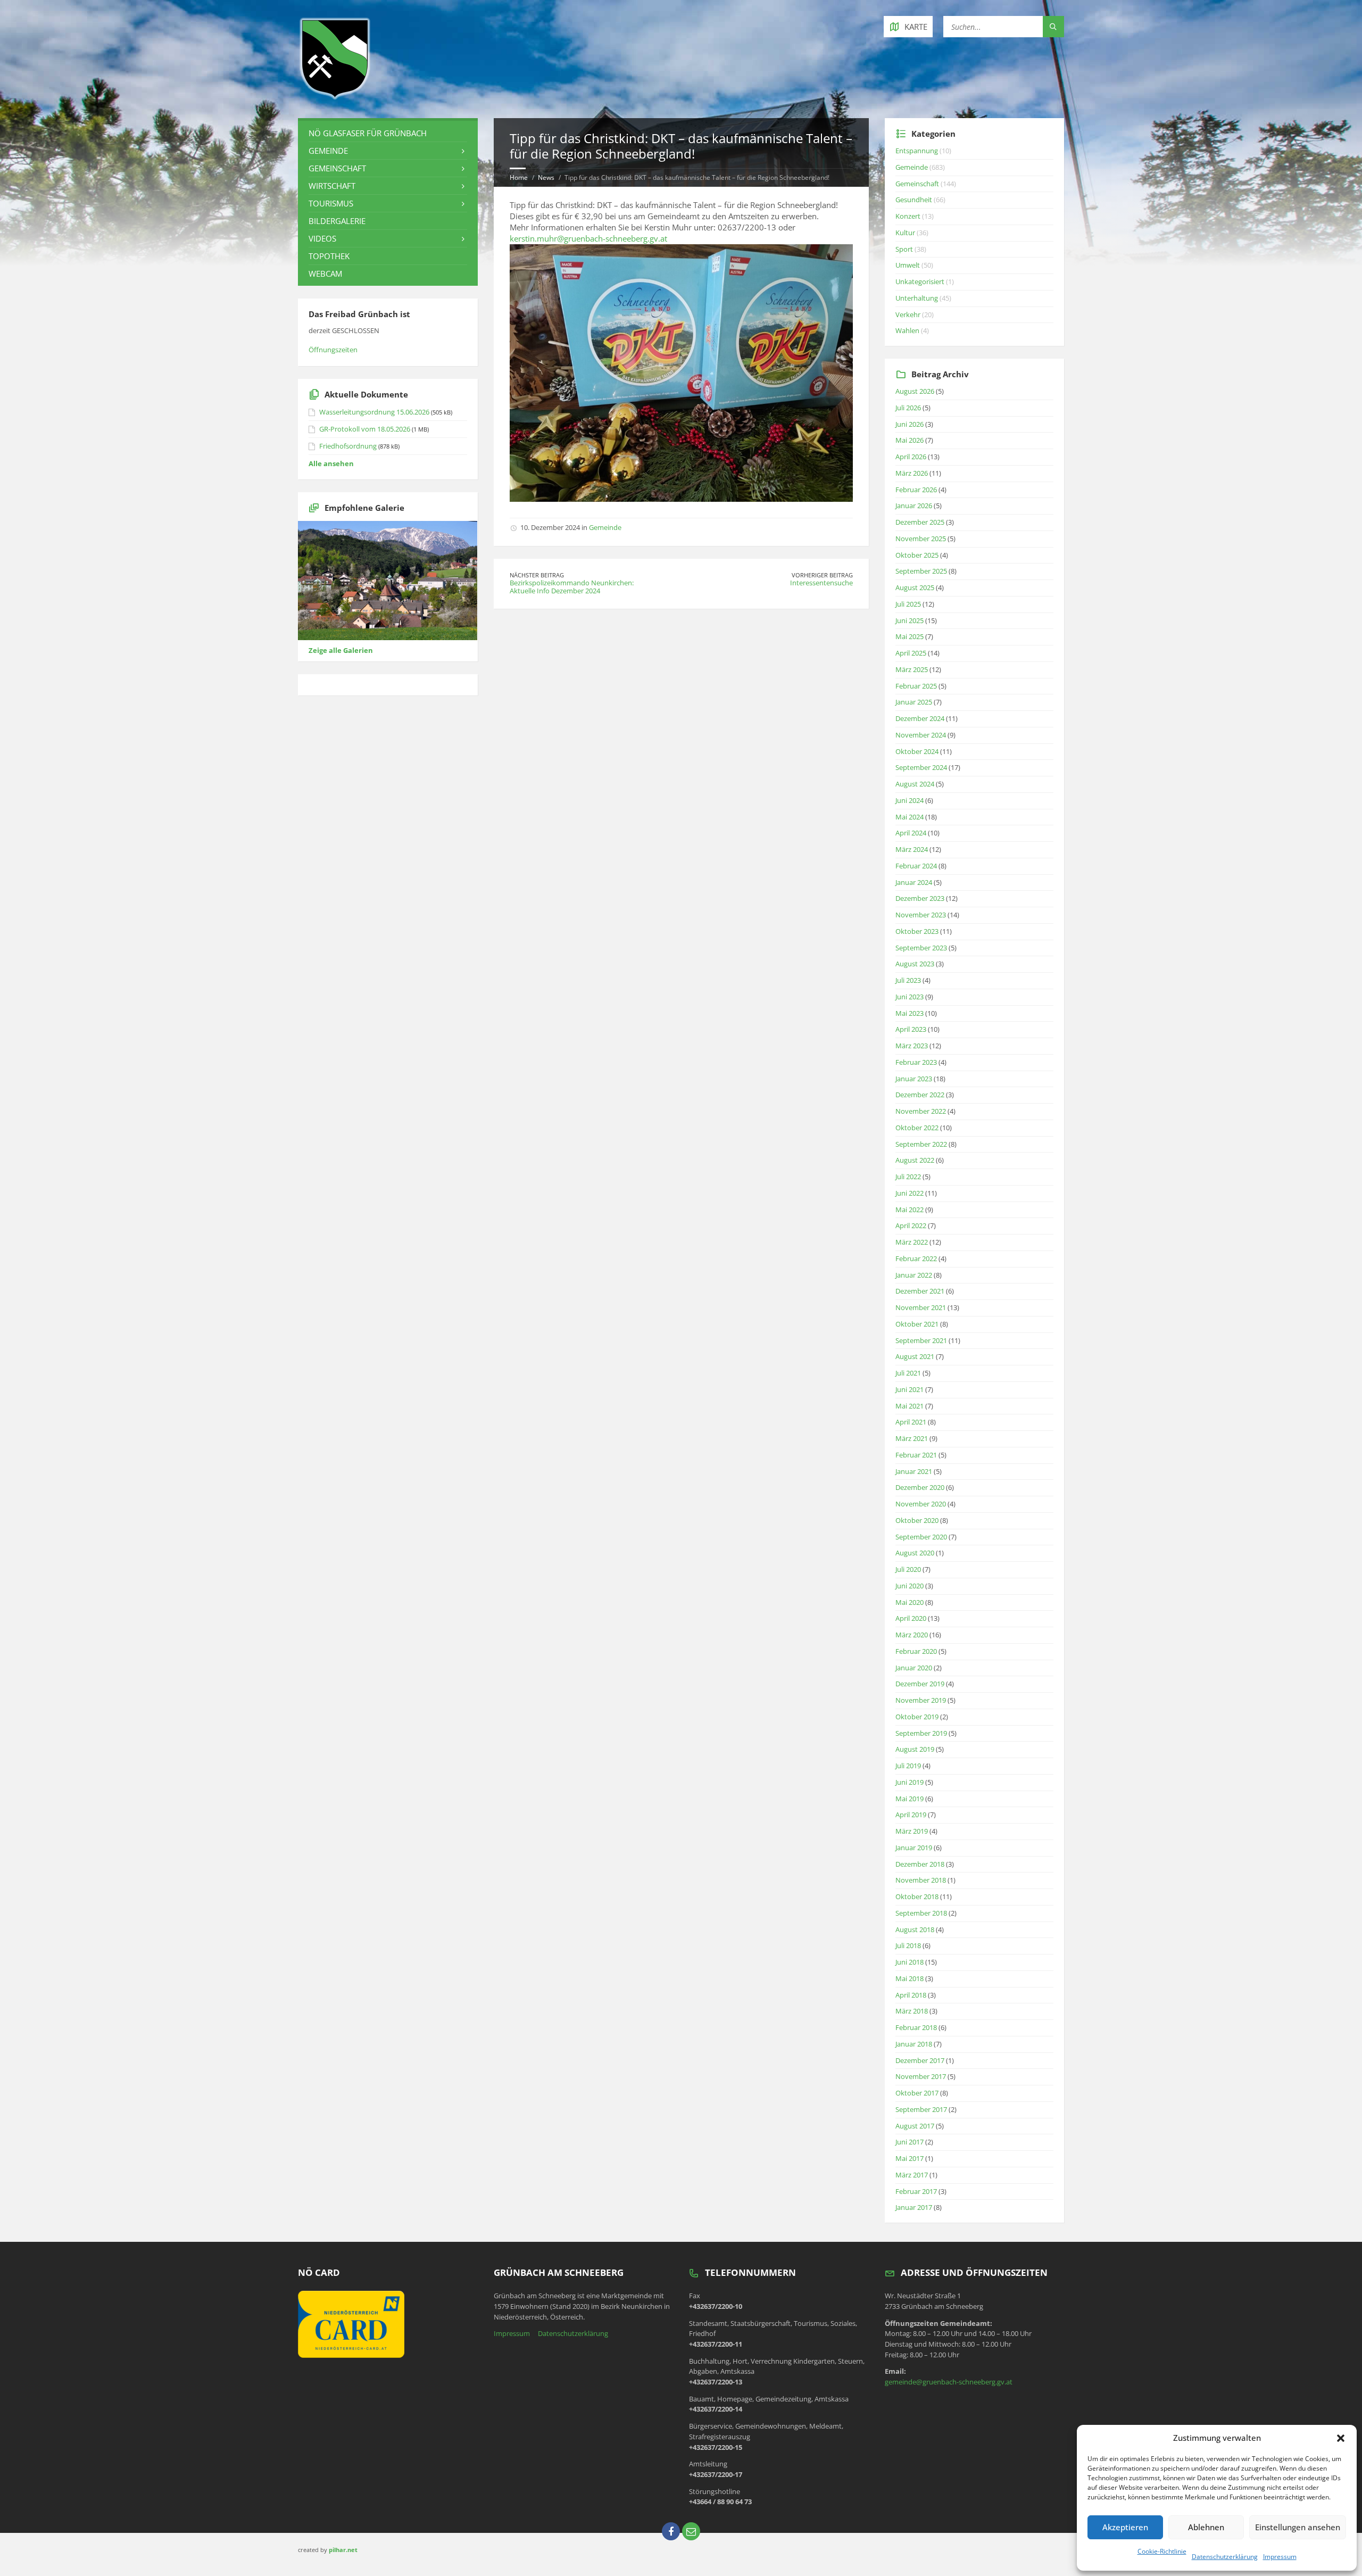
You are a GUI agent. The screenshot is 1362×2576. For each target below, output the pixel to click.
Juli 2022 (908, 1177)
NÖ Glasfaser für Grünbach (368, 133)
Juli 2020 (908, 1569)
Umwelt (908, 265)
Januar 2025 (914, 702)
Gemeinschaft (337, 168)
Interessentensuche (821, 583)
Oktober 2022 (917, 1128)
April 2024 (911, 833)
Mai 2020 (910, 1602)
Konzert (908, 216)
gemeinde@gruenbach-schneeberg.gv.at (949, 2382)
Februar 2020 (916, 1651)
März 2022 (912, 1242)
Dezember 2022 (920, 1095)
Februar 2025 (916, 686)
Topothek (329, 256)
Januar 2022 (914, 1275)
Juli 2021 (908, 1373)
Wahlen (907, 330)
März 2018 (912, 2011)
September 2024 (921, 767)
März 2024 (912, 849)
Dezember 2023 (920, 898)
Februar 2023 (916, 1062)
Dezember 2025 (920, 522)
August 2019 (915, 1749)
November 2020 (921, 1504)
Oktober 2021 (917, 1324)
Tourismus (331, 203)
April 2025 (911, 653)
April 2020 (911, 1618)
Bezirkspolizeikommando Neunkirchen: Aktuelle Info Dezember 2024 (572, 587)
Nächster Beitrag (537, 575)
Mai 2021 (910, 1406)
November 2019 (921, 1700)
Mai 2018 (910, 1978)
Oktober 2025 (917, 555)
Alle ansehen (331, 463)
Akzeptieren (1125, 2527)
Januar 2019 (914, 1848)
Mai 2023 (910, 1013)
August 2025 (915, 587)
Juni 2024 (910, 800)
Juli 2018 (908, 1945)
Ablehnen (1206, 2527)
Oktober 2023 (917, 931)
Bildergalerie (337, 221)
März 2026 (912, 473)
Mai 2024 (910, 817)
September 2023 (921, 948)
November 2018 (921, 1880)
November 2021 (921, 1307)
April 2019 (911, 1815)
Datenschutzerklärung (1225, 2557)
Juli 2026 (908, 408)
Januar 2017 (914, 2207)
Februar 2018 (916, 2027)
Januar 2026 (914, 506)
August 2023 (915, 964)
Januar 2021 (914, 1471)
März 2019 (912, 1831)
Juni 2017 (910, 2142)
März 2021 (912, 1438)
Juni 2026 (910, 424)
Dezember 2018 (920, 1864)
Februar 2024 (916, 866)
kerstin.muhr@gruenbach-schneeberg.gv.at (588, 238)
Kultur (905, 233)
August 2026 (915, 391)
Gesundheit (914, 200)
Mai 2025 (910, 636)
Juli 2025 (908, 604)
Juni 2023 (910, 997)
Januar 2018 (914, 2044)
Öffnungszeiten (333, 350)
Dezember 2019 (920, 1684)
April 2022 (911, 1225)
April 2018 (911, 1995)
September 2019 (921, 1733)
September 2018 (921, 1913)
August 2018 (915, 1929)
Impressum (1280, 2557)
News (546, 177)
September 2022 (921, 1144)
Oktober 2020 (917, 1520)
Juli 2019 (908, 1766)
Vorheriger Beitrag (822, 575)
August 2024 (915, 784)
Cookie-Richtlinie (1162, 2551)
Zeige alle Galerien (341, 650)
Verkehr (908, 314)
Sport (904, 249)
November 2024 (921, 735)
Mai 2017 (910, 2158)
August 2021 (915, 1356)
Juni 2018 (910, 1962)
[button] (1341, 2438)
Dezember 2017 (920, 2060)
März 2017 (912, 2175)
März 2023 (912, 1046)
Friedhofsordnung (348, 446)
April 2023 (911, 1029)
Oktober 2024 (917, 751)
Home (519, 177)
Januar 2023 (914, 1079)
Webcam (325, 274)
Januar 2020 (914, 1668)
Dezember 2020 (920, 1487)
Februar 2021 (916, 1455)
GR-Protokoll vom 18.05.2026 (365, 429)
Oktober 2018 (917, 1896)
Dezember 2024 (920, 718)
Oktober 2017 (917, 2093)
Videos (322, 238)
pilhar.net (343, 2550)
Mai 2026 (910, 440)
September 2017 (921, 2109)
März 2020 (912, 1635)
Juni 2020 (910, 1586)
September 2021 (921, 1340)
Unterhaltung (917, 298)
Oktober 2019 (917, 1717)
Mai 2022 (910, 1210)
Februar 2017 (916, 2191)
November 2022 (921, 1111)
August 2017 (915, 2126)
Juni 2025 (910, 620)
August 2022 (915, 1160)
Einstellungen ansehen (1298, 2527)
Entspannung (917, 151)
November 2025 (921, 539)
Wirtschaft (332, 186)
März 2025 (912, 669)
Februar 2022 (916, 1258)
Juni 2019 (910, 1782)
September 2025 (921, 571)
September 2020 (921, 1537)
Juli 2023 (908, 980)
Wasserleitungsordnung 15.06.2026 (374, 412)
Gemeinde (605, 527)
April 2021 (911, 1422)
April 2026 (911, 457)
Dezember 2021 (920, 1291)
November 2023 (921, 915)
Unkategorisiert (920, 281)
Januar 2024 (914, 882)
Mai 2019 (910, 1799)
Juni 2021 (910, 1389)
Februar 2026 (916, 490)
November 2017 (921, 2076)
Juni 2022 (910, 1193)
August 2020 (915, 1553)
